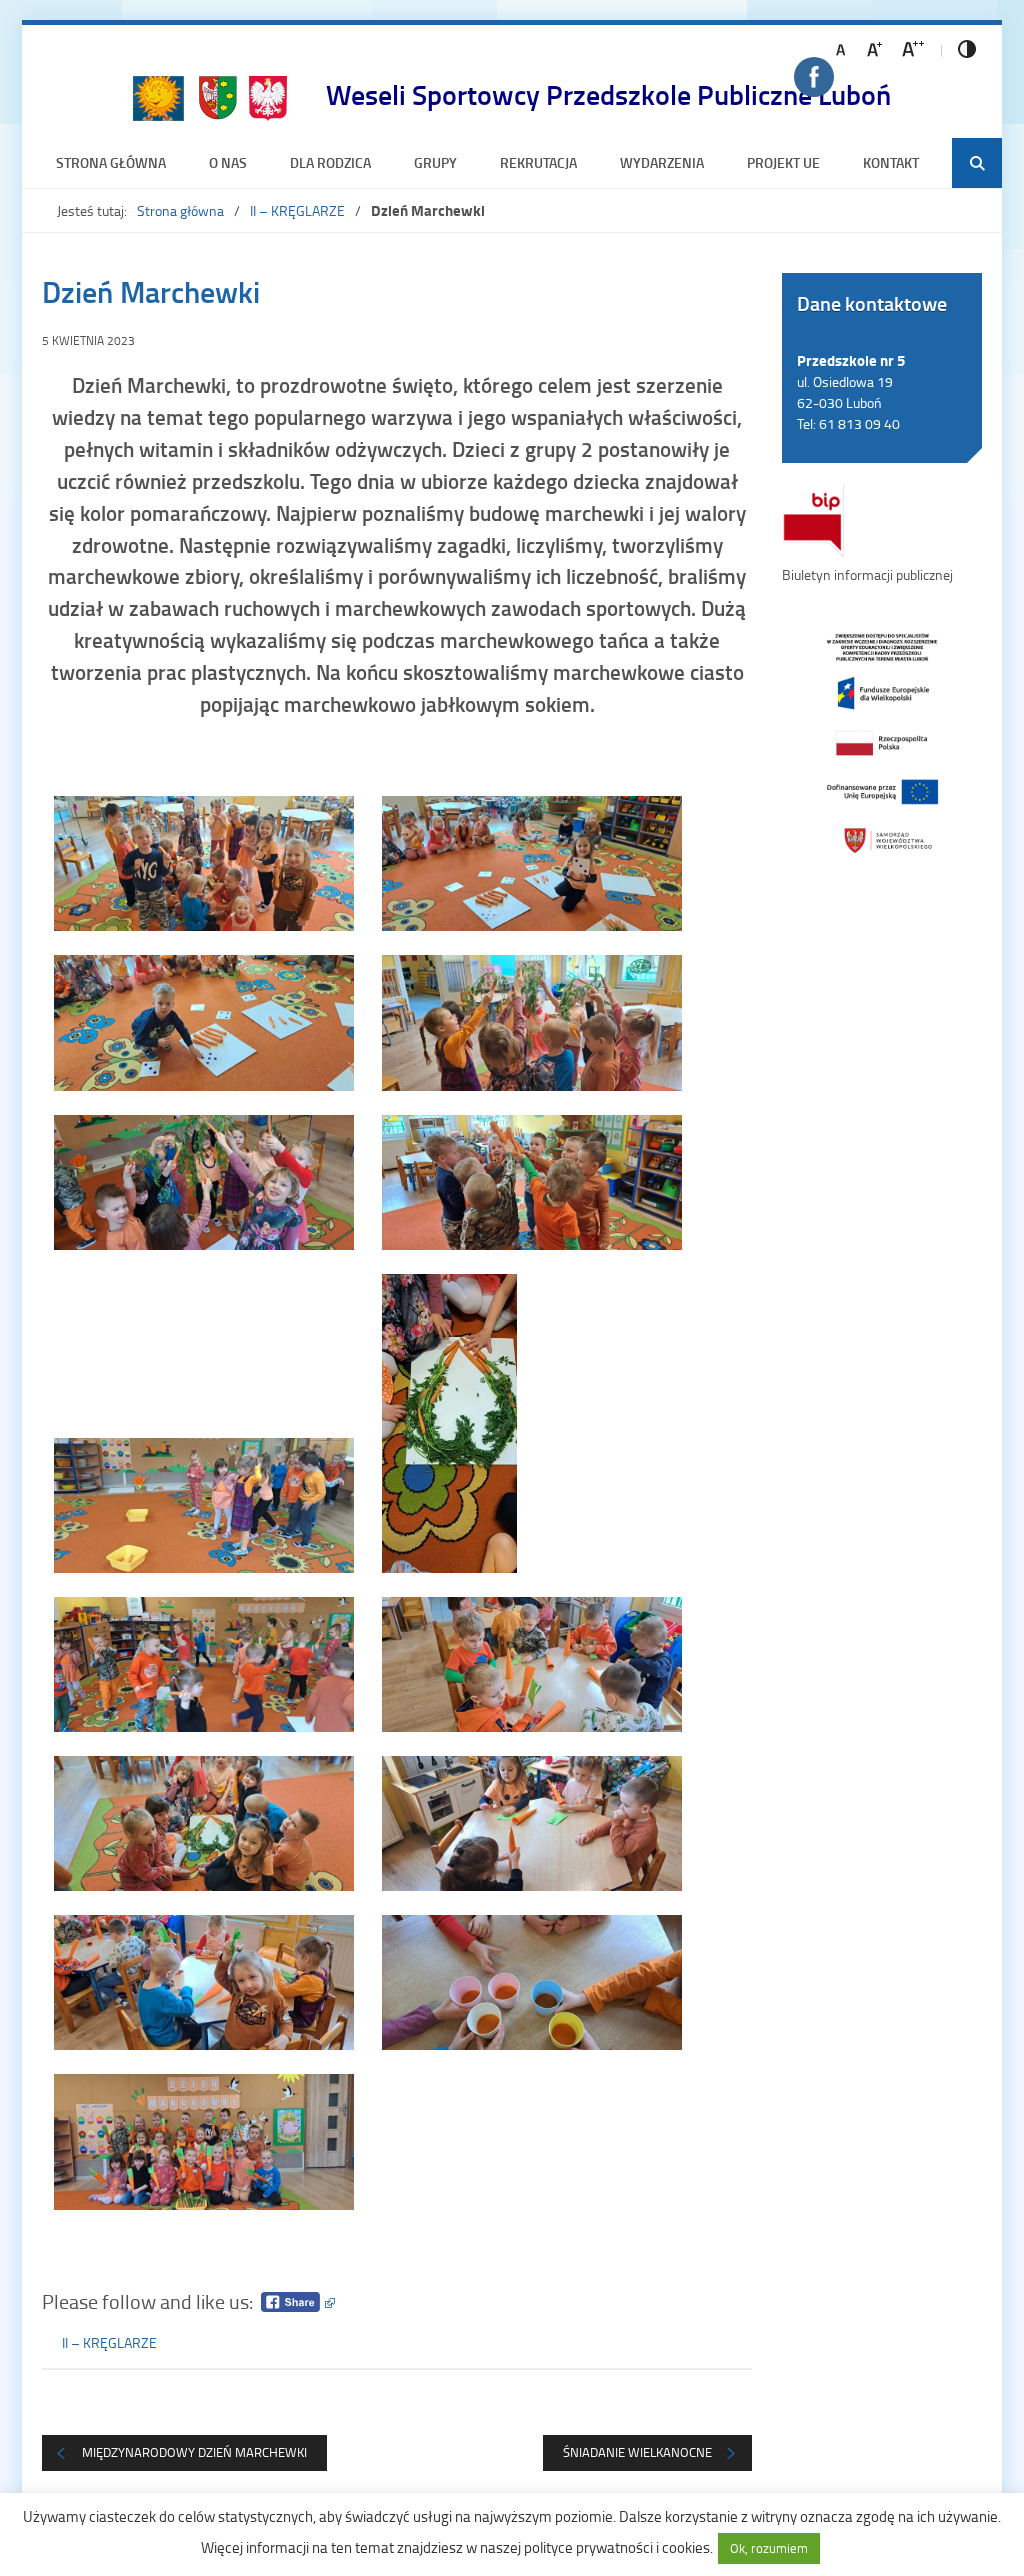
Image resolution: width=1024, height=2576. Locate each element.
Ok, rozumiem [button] (769, 2548)
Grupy (435, 162)
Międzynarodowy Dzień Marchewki (194, 2452)
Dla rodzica (330, 162)
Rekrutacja (538, 162)
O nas (228, 162)
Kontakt (891, 162)
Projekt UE (783, 162)
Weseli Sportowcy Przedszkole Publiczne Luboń (608, 94)
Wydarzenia (662, 162)
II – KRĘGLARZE (297, 210)
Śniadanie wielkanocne (637, 2452)
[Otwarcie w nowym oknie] (882, 741)
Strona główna (111, 162)
